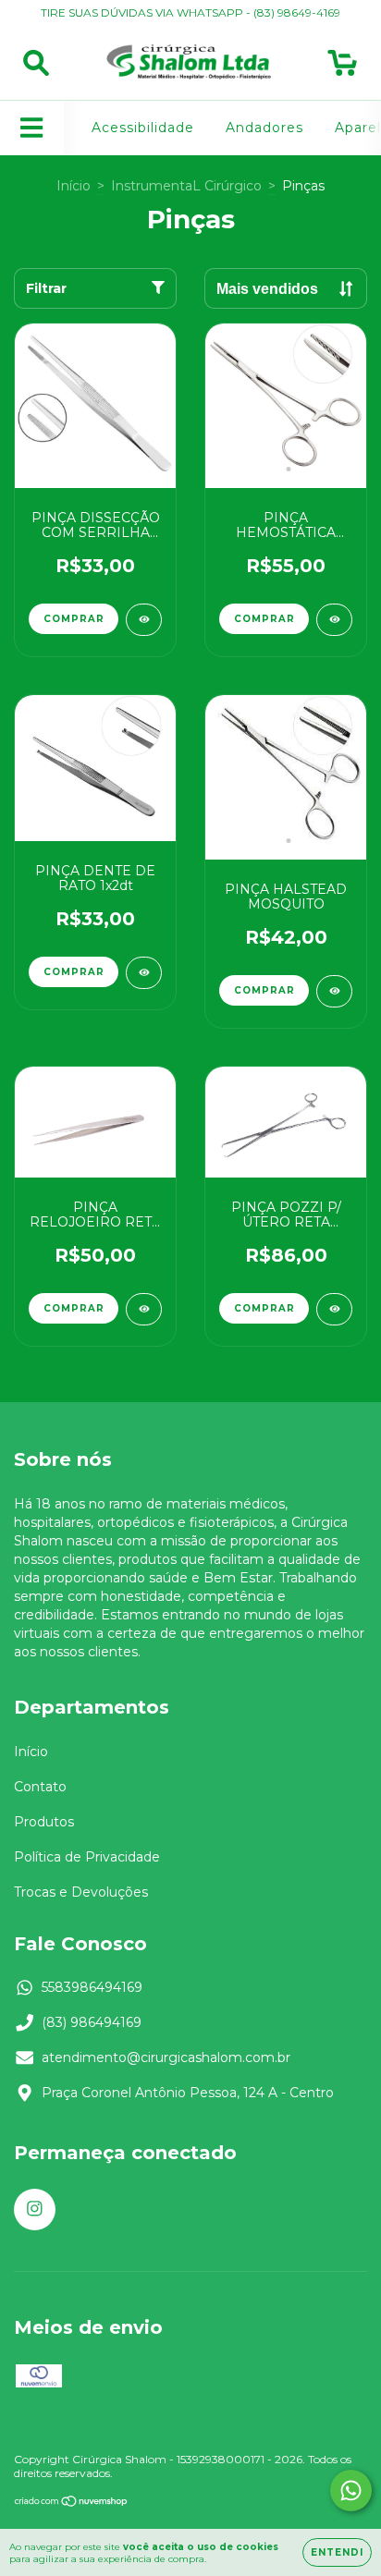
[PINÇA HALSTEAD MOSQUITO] (334, 991)
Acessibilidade (143, 128)
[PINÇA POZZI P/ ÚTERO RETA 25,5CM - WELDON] (334, 1309)
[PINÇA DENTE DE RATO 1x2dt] (144, 973)
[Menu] (32, 128)
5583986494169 (92, 1987)
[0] (343, 67)
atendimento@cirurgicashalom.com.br (166, 2057)
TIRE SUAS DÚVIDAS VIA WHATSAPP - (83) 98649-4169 (190, 12)
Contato (40, 1787)
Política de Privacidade (87, 1857)
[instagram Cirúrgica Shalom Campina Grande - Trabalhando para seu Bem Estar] (35, 2210)
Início (74, 186)
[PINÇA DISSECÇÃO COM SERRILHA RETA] (144, 620)
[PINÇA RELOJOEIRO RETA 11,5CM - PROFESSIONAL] (144, 1309)
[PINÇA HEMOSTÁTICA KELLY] (334, 620)
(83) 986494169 (92, 2022)
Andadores (264, 128)
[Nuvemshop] (72, 2503)
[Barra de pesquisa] (36, 63)
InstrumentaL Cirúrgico (186, 186)
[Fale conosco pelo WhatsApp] (351, 2491)
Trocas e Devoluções (81, 1892)
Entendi (337, 2552)
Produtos (44, 1822)
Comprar (74, 619)
